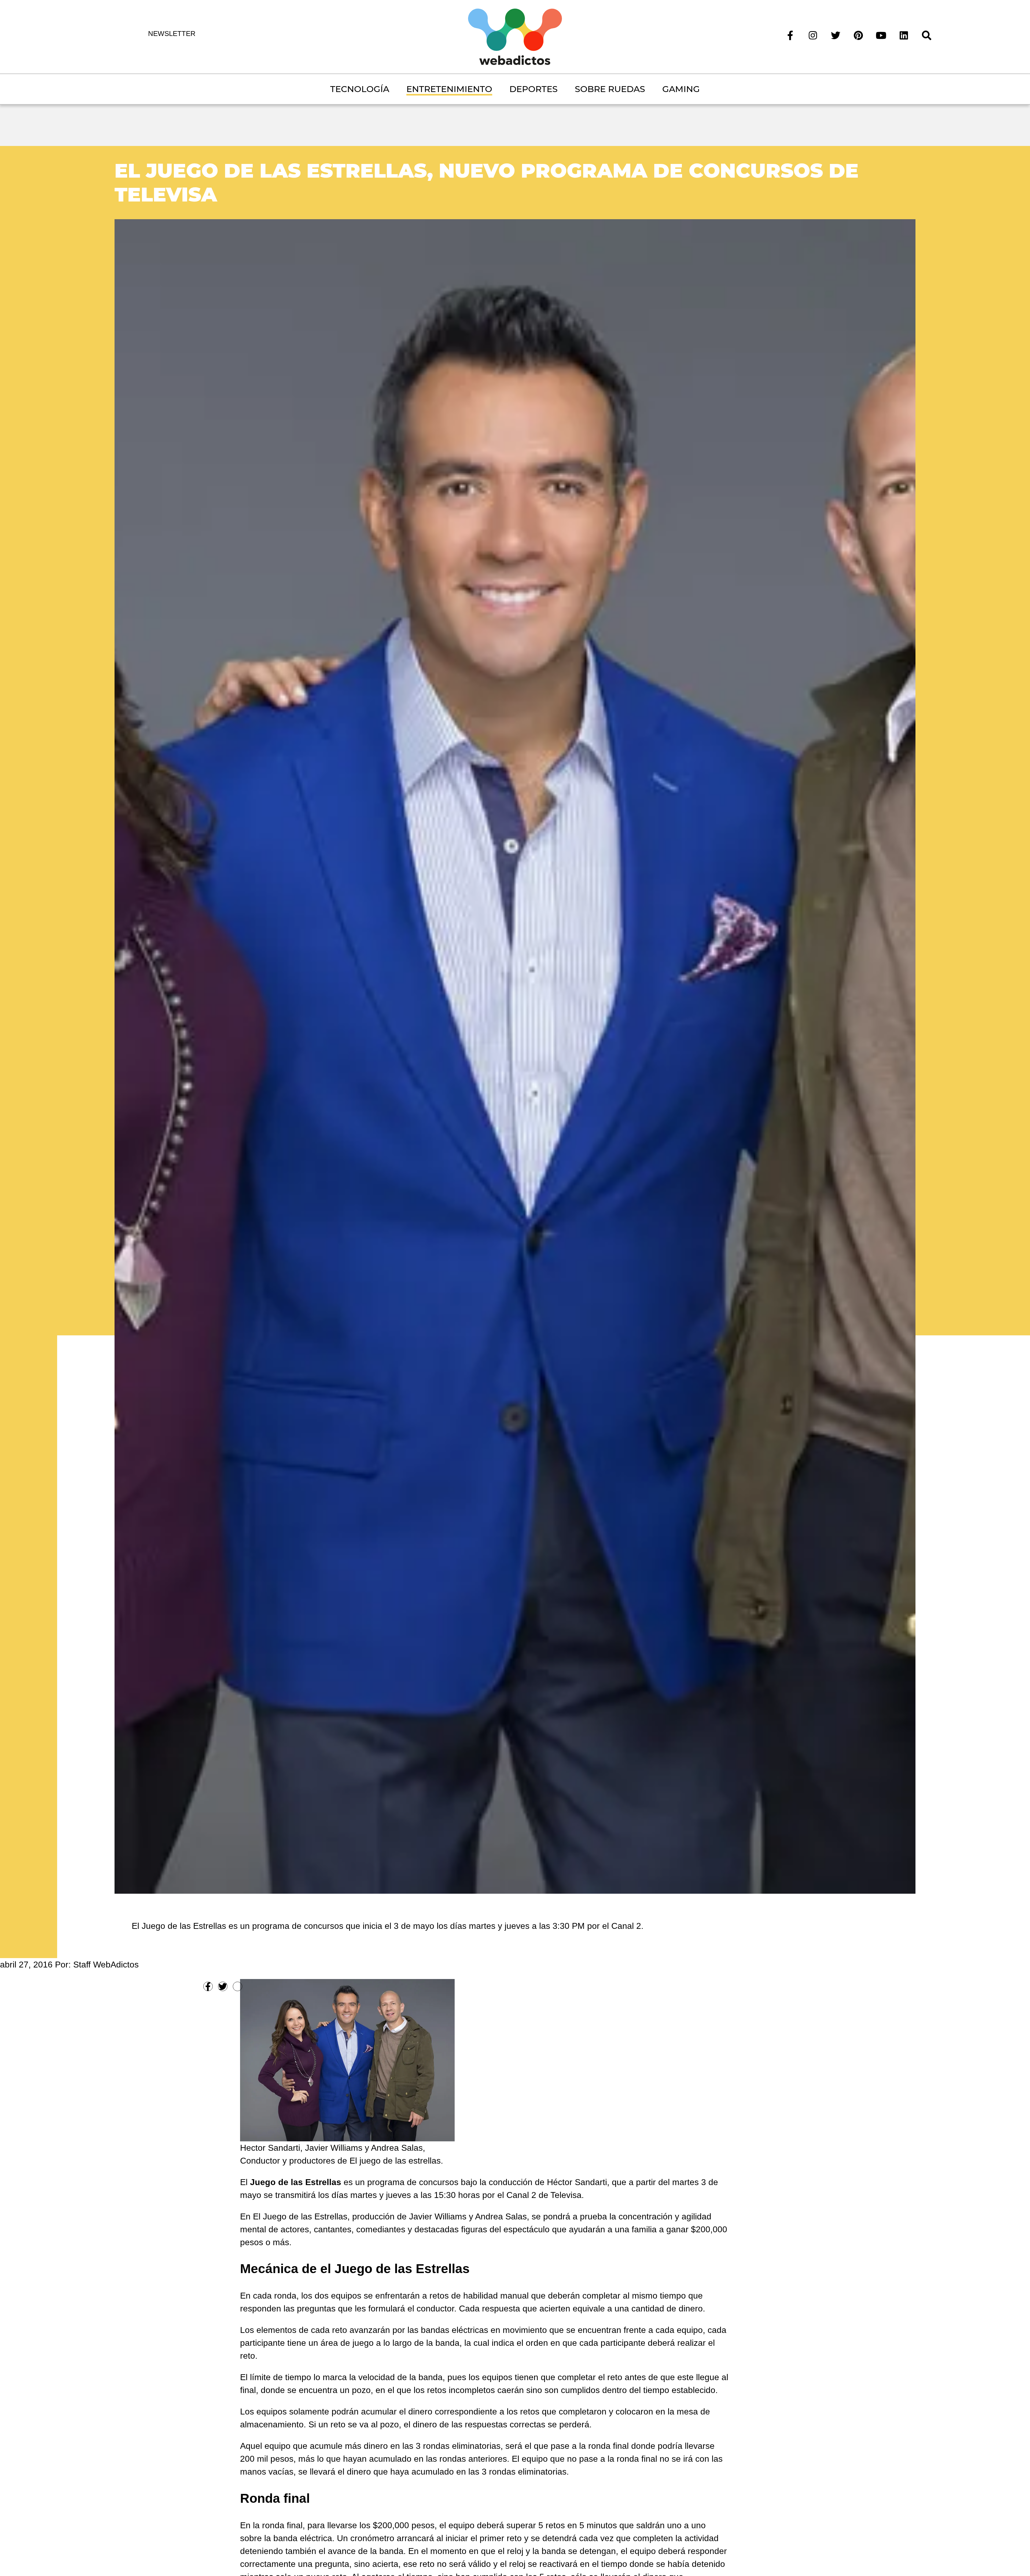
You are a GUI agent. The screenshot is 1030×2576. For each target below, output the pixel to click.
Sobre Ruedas (610, 89)
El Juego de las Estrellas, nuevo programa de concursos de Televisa (487, 182)
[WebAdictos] (515, 36)
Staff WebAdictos (106, 1965)
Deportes (534, 89)
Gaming (681, 89)
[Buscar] (927, 35)
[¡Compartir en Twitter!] (223, 1986)
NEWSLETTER (172, 34)
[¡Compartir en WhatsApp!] (238, 1986)
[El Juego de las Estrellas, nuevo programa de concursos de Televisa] (515, 1056)
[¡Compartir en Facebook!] (208, 1986)
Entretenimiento (449, 89)
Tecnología (360, 89)
